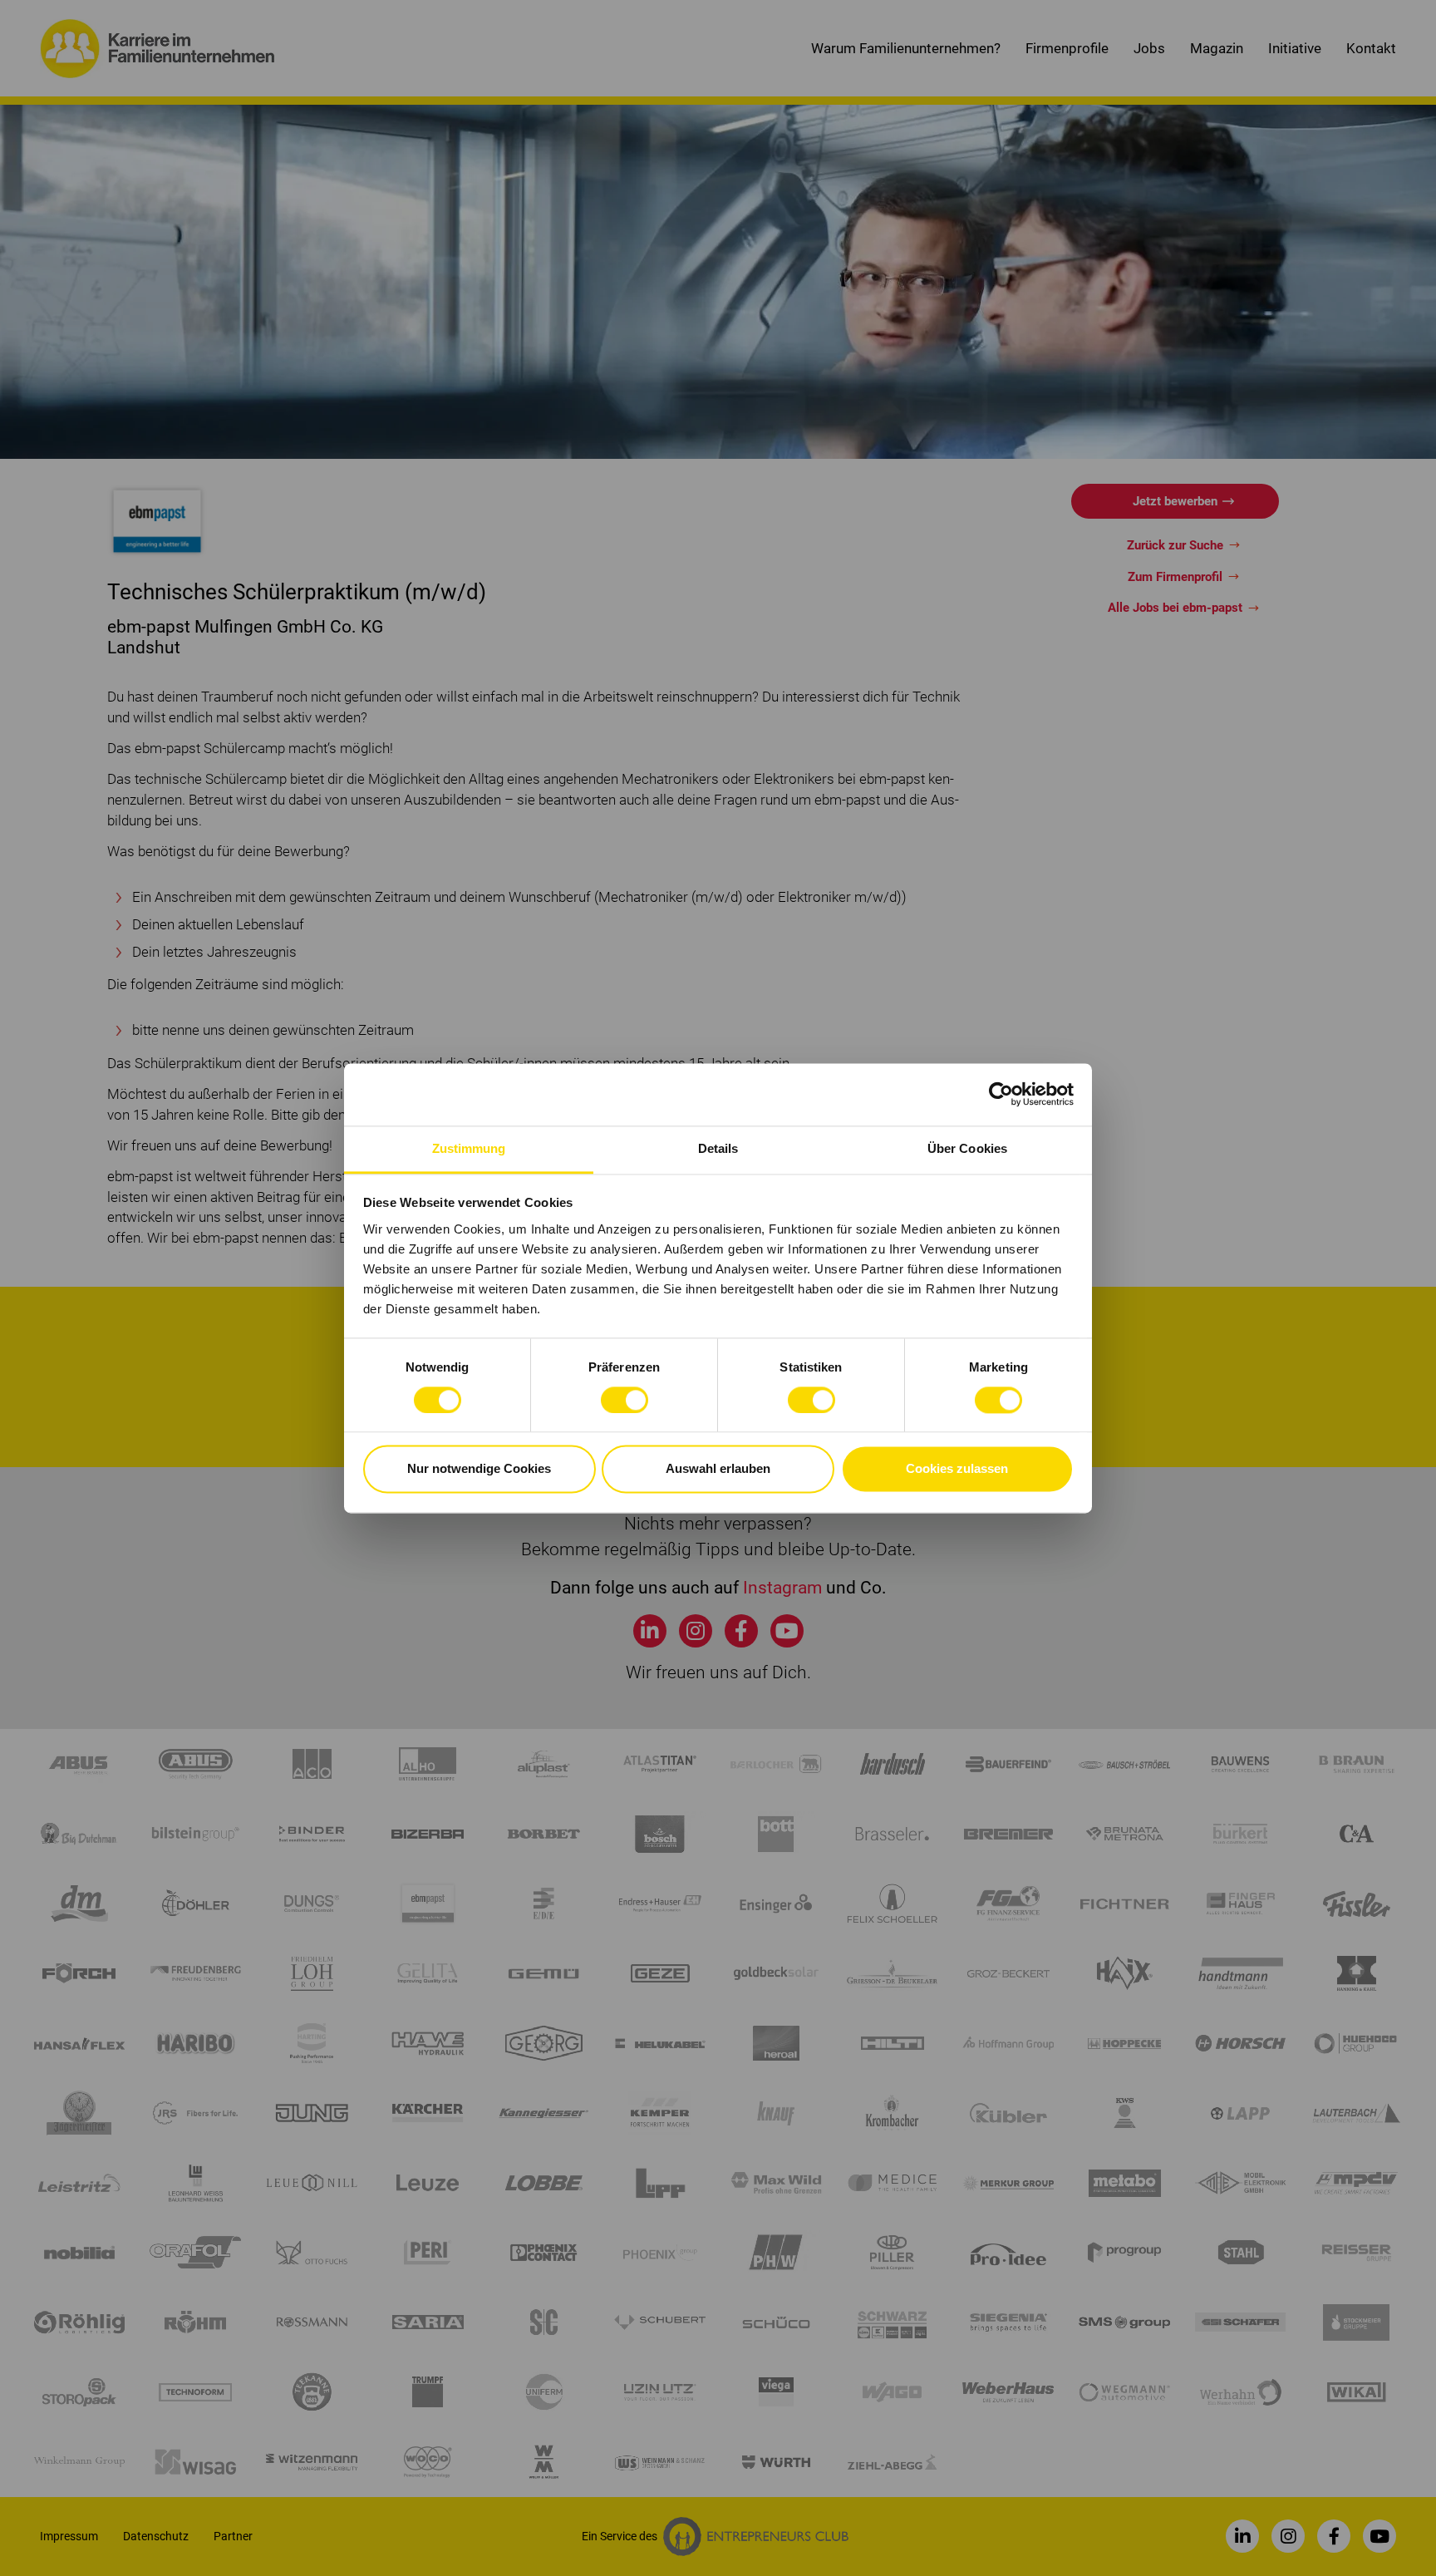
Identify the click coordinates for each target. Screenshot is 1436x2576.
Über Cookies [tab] (967, 1148)
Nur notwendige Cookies (479, 1469)
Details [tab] (718, 1148)
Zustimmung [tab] (469, 1148)
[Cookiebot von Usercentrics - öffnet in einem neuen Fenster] (1001, 1094)
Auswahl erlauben (718, 1469)
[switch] (625, 1400)
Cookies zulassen (957, 1469)
